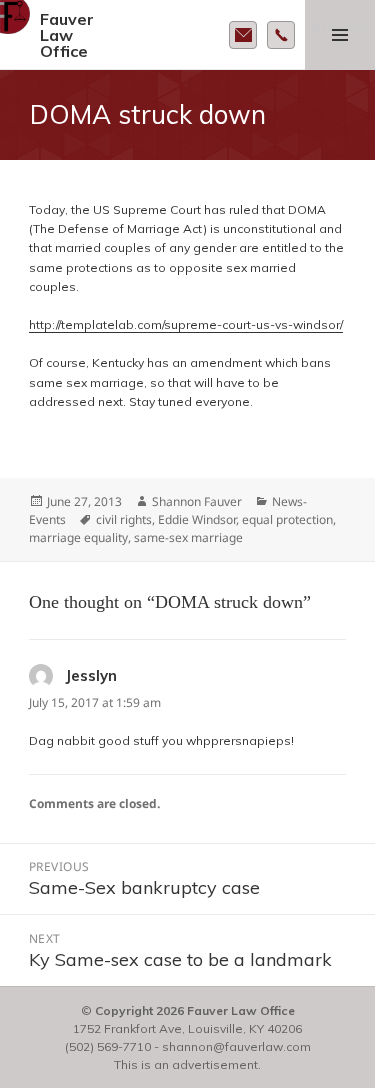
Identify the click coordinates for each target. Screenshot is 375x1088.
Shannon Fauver (197, 501)
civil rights (124, 519)
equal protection (287, 519)
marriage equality (78, 537)
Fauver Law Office (67, 35)
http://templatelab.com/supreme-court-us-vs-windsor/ (186, 324)
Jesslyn (91, 675)
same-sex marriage (188, 537)
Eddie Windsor (197, 519)
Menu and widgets (340, 35)
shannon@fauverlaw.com (236, 1046)
